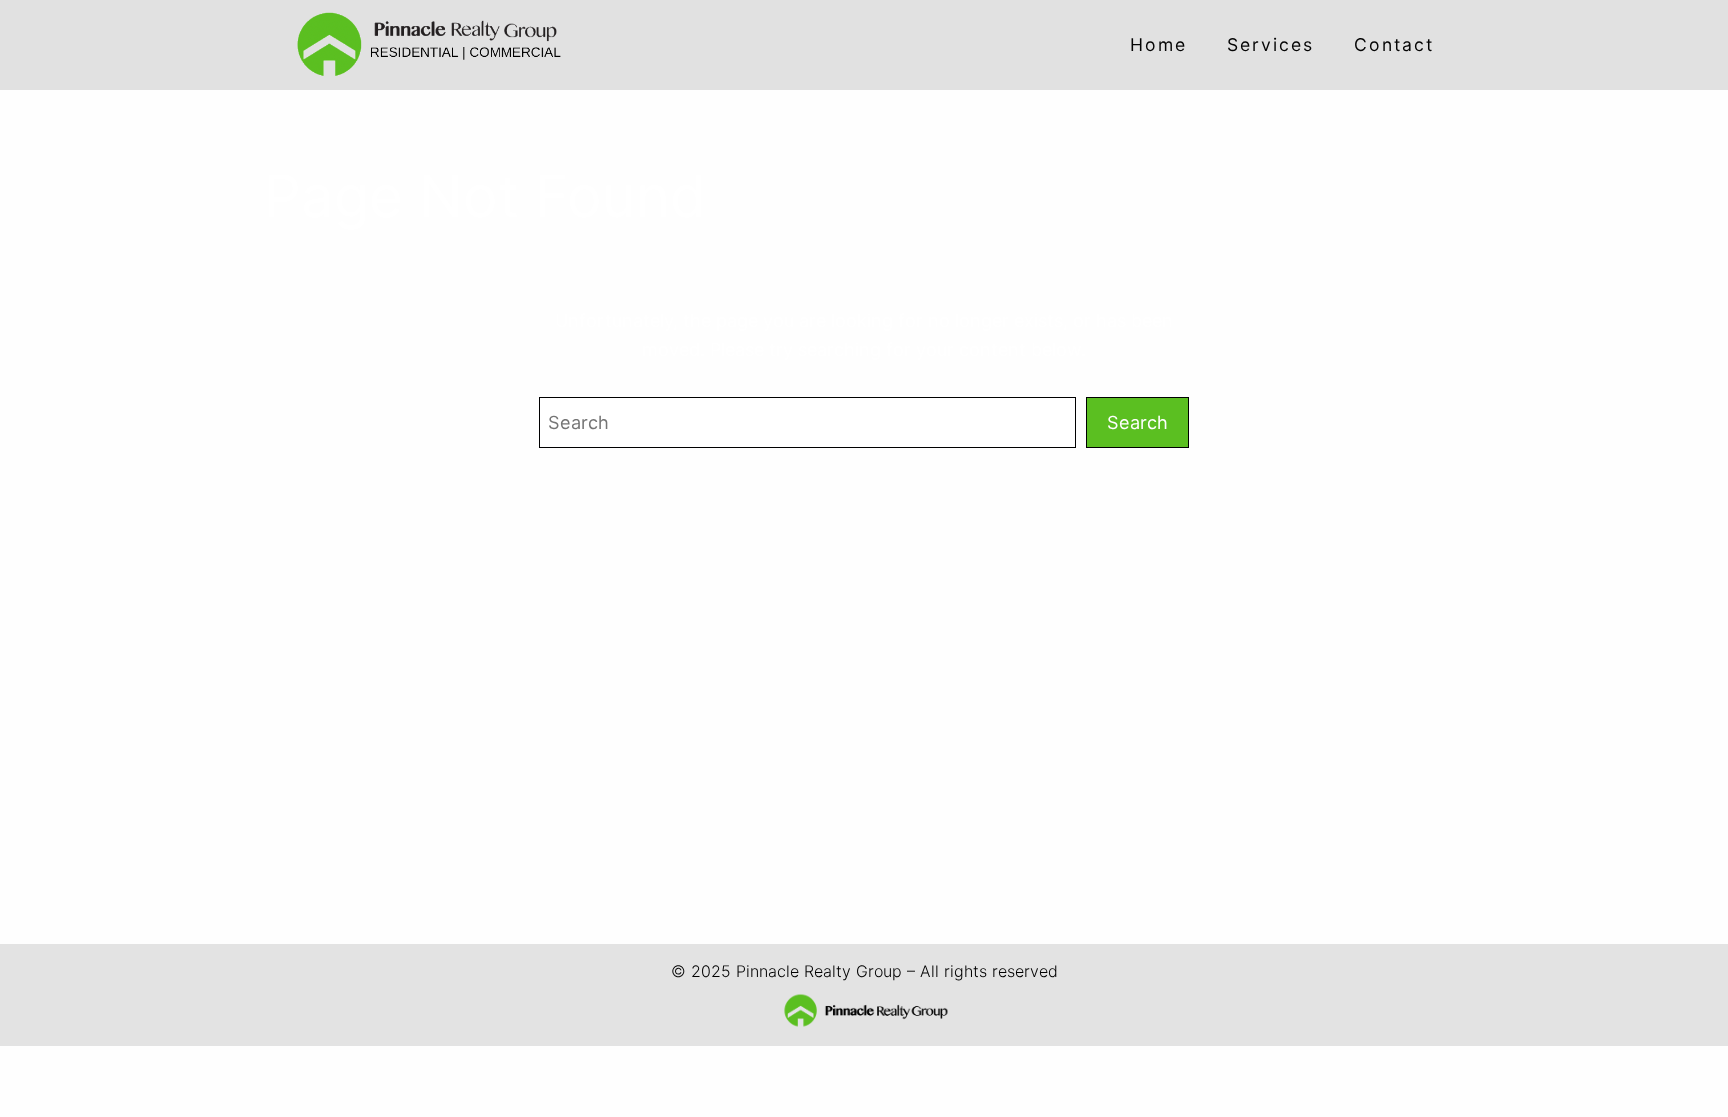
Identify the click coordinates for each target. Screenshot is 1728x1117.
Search (1137, 422)
